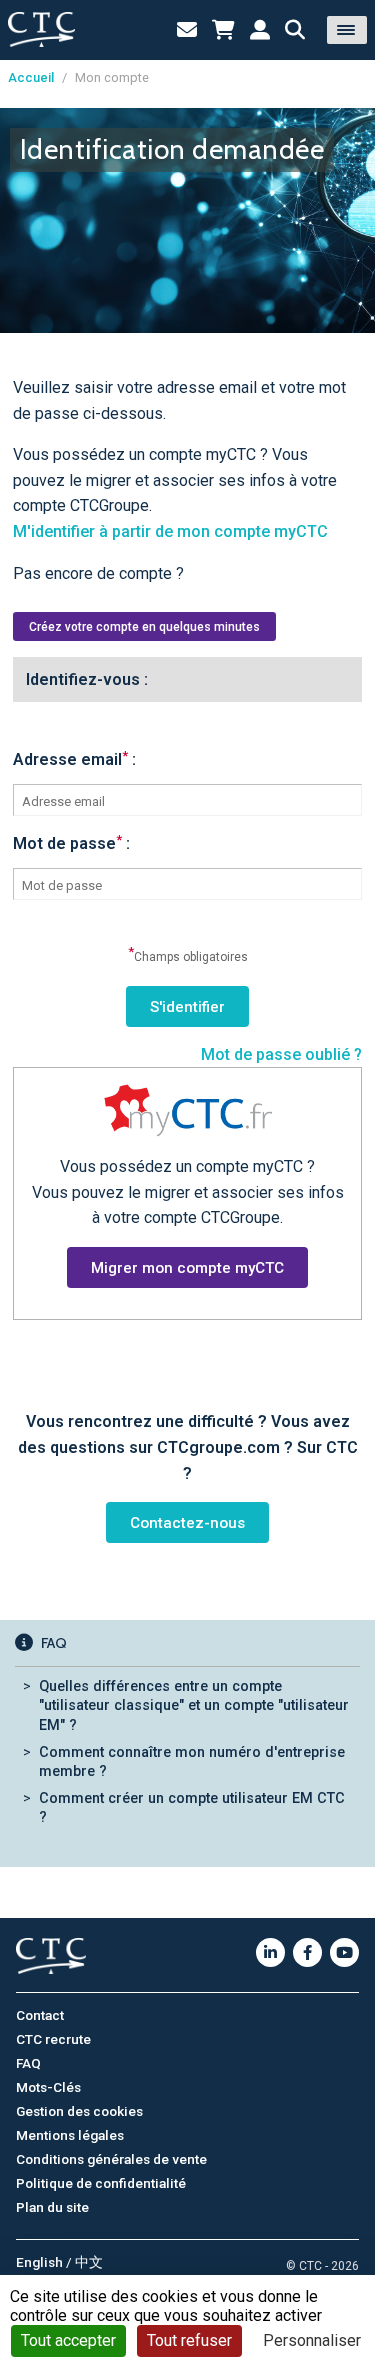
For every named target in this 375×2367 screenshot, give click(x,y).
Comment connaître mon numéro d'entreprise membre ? (192, 1762)
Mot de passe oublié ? (281, 1054)
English (39, 2262)
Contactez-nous (187, 1523)
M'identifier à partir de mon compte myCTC (170, 531)
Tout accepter (68, 2340)
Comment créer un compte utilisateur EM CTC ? (192, 1808)
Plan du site (52, 2207)
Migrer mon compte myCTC (187, 1268)
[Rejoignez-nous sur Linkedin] (270, 1952)
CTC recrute (53, 2039)
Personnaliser (312, 2340)
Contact (40, 2015)
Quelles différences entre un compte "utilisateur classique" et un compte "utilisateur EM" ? (194, 1705)
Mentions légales (70, 2135)
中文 (89, 2262)
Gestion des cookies (79, 2111)
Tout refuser (189, 2340)
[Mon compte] (260, 30)
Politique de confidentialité (101, 2183)
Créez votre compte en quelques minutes (144, 627)
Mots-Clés (48, 2087)
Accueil (31, 77)
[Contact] (187, 30)
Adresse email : (74, 759)
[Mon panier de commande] (223, 30)
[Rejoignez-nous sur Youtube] (344, 1952)
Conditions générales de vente (111, 2159)
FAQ (28, 2063)
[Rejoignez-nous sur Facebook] (307, 1952)
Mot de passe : (71, 843)
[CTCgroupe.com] (41, 29)
